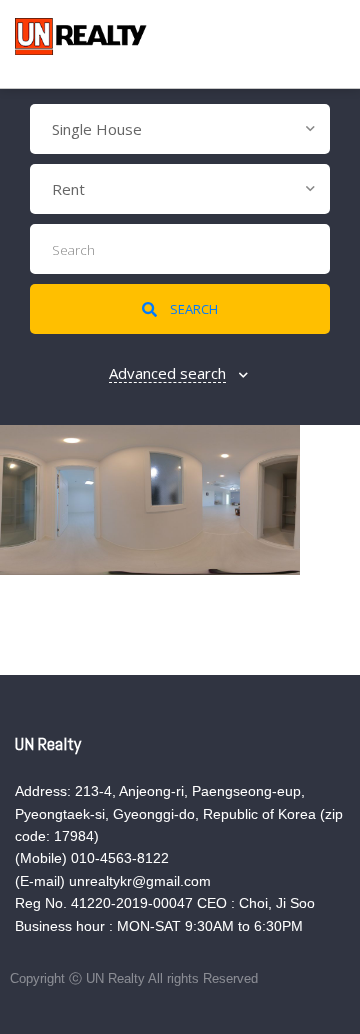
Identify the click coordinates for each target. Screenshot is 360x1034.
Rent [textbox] (68, 189)
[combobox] (180, 129)
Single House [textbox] (97, 129)
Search (192, 309)
